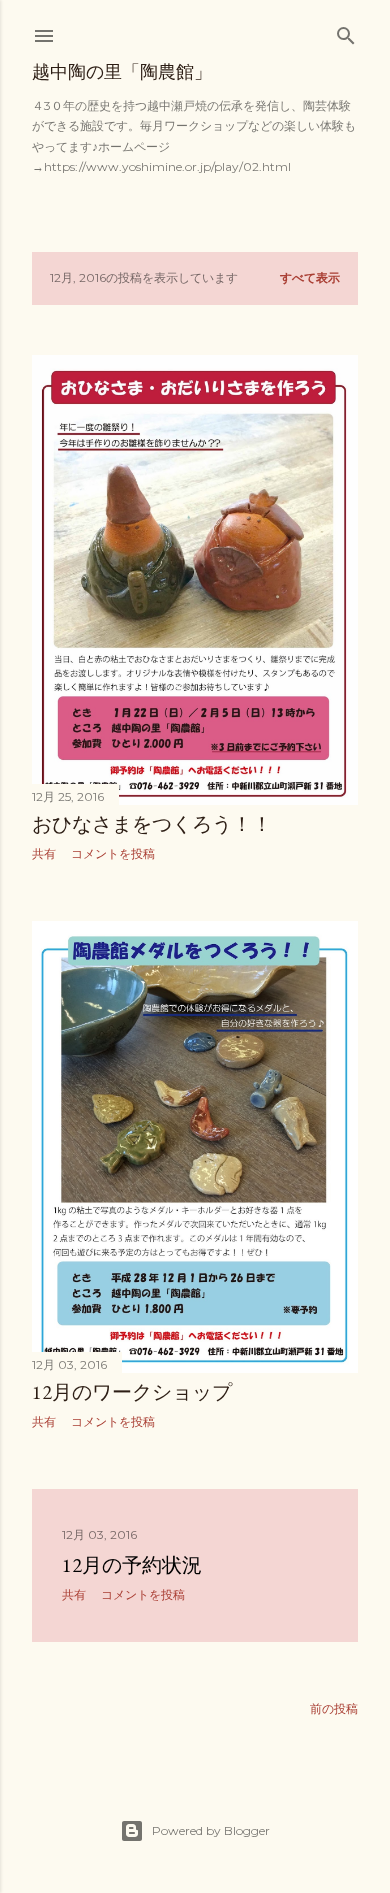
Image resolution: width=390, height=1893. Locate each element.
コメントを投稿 (113, 853)
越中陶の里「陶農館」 (122, 71)
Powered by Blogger (211, 1830)
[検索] (346, 31)
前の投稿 (334, 1708)
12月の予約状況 (132, 1565)
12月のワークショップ (132, 1392)
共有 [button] (44, 853)
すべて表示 (310, 277)
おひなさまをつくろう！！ (152, 824)
